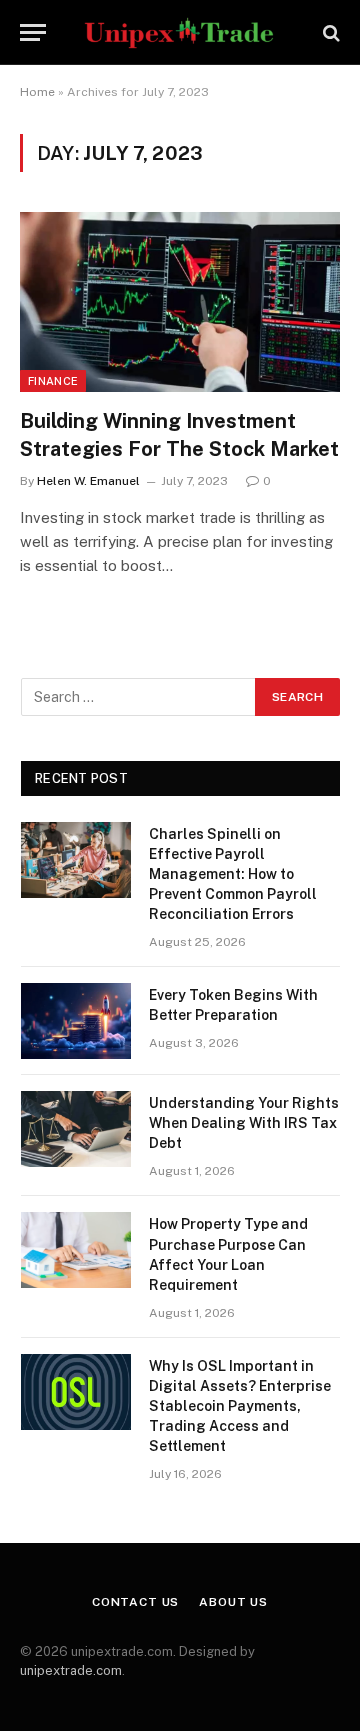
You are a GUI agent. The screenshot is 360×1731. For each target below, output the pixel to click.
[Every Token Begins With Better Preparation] (76, 1021)
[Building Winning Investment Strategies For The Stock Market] (180, 302)
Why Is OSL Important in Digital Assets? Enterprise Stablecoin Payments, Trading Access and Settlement (240, 1406)
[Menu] (33, 32)
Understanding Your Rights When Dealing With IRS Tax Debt (244, 1123)
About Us (233, 1602)
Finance (53, 381)
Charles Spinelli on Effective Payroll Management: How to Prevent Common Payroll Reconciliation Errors (233, 874)
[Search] (329, 32)
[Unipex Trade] (179, 32)
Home (37, 92)
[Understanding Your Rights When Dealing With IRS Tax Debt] (76, 1129)
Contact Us (135, 1602)
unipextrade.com (71, 1670)
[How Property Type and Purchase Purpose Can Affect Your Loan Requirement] (76, 1250)
